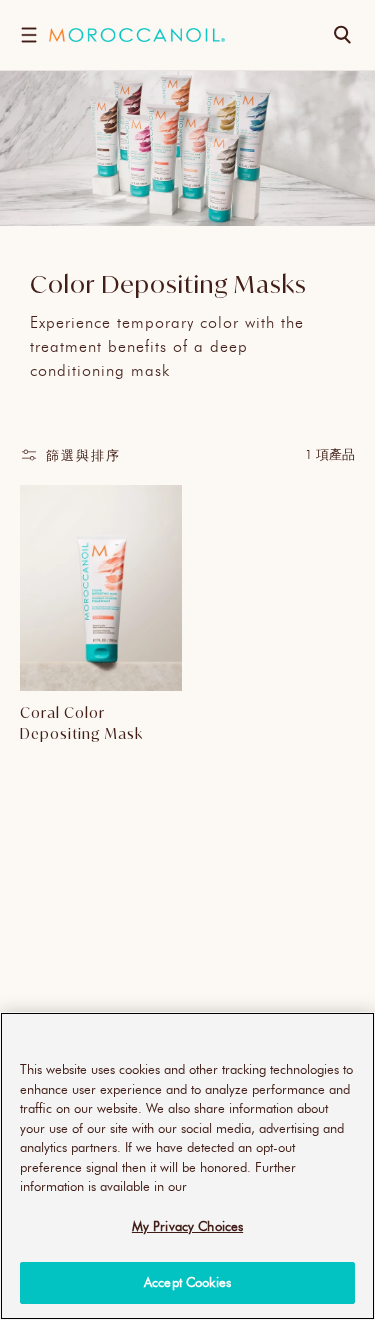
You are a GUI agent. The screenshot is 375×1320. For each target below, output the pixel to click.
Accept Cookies (187, 1282)
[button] (28, 35)
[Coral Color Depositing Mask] (101, 588)
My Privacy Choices (187, 1226)
